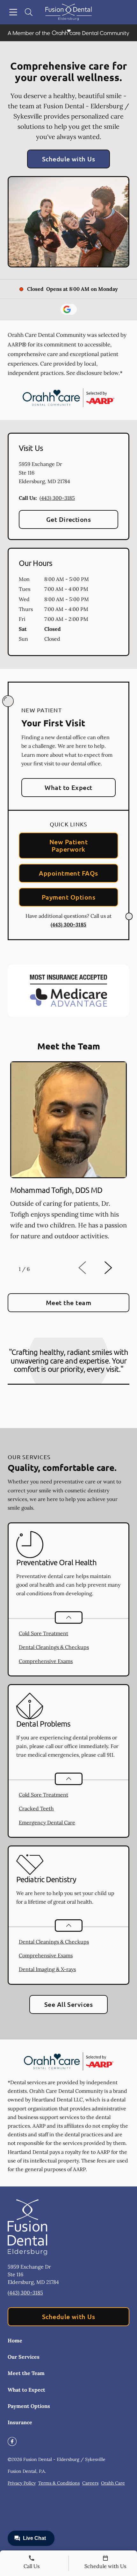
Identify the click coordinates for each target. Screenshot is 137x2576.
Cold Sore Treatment (43, 1633)
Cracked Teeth (36, 1808)
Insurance (20, 2422)
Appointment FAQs (68, 873)
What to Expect (68, 787)
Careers (90, 2483)
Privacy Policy (22, 2483)
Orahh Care (113, 2483)
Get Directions (69, 519)
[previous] (91, 1268)
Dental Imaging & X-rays (47, 1969)
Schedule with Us (69, 159)
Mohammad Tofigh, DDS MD (56, 1190)
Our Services (24, 2357)
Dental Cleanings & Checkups (54, 1647)
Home (15, 2340)
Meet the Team (26, 2373)
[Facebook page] (12, 2441)
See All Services (69, 2004)
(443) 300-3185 (57, 498)
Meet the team (68, 1303)
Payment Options (68, 897)
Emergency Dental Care (47, 1822)
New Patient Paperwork (68, 845)
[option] (68, 1158)
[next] (117, 1268)
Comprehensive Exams (46, 1661)
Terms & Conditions (59, 2483)
